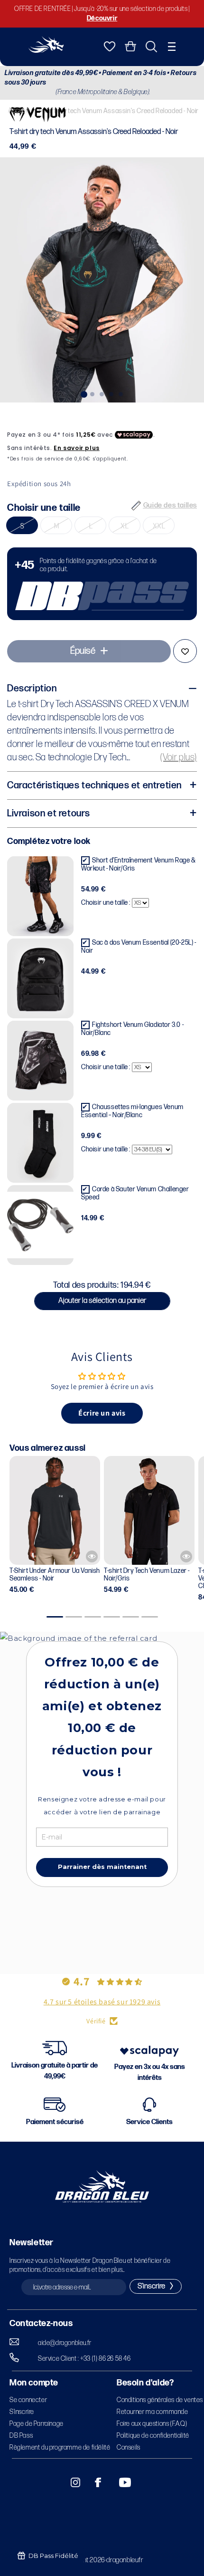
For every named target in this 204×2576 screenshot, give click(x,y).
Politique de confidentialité (153, 2436)
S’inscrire (22, 2412)
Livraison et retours (49, 814)
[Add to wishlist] (185, 651)
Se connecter (28, 2400)
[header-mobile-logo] (46, 50)
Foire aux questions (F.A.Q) (152, 2424)
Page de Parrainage (37, 2424)
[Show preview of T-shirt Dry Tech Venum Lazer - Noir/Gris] (186, 1556)
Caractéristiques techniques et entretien (94, 785)
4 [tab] (111, 393)
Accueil (18, 110)
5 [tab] (121, 393)
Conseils (129, 2447)
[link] (102, 584)
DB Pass (21, 2436)
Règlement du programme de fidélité (60, 2447)
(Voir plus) (179, 757)
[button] (172, 47)
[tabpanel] (102, 280)
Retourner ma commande (153, 2412)
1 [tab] (83, 393)
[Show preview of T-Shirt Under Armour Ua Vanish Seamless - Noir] (92, 1556)
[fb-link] (94, 2482)
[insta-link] (70, 2482)
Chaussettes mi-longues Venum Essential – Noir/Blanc (132, 1111)
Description (32, 689)
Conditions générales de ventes (160, 2400)
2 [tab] (93, 393)
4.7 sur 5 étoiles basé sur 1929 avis (102, 2002)
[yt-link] (119, 2482)
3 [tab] (102, 393)
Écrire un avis (102, 1413)
